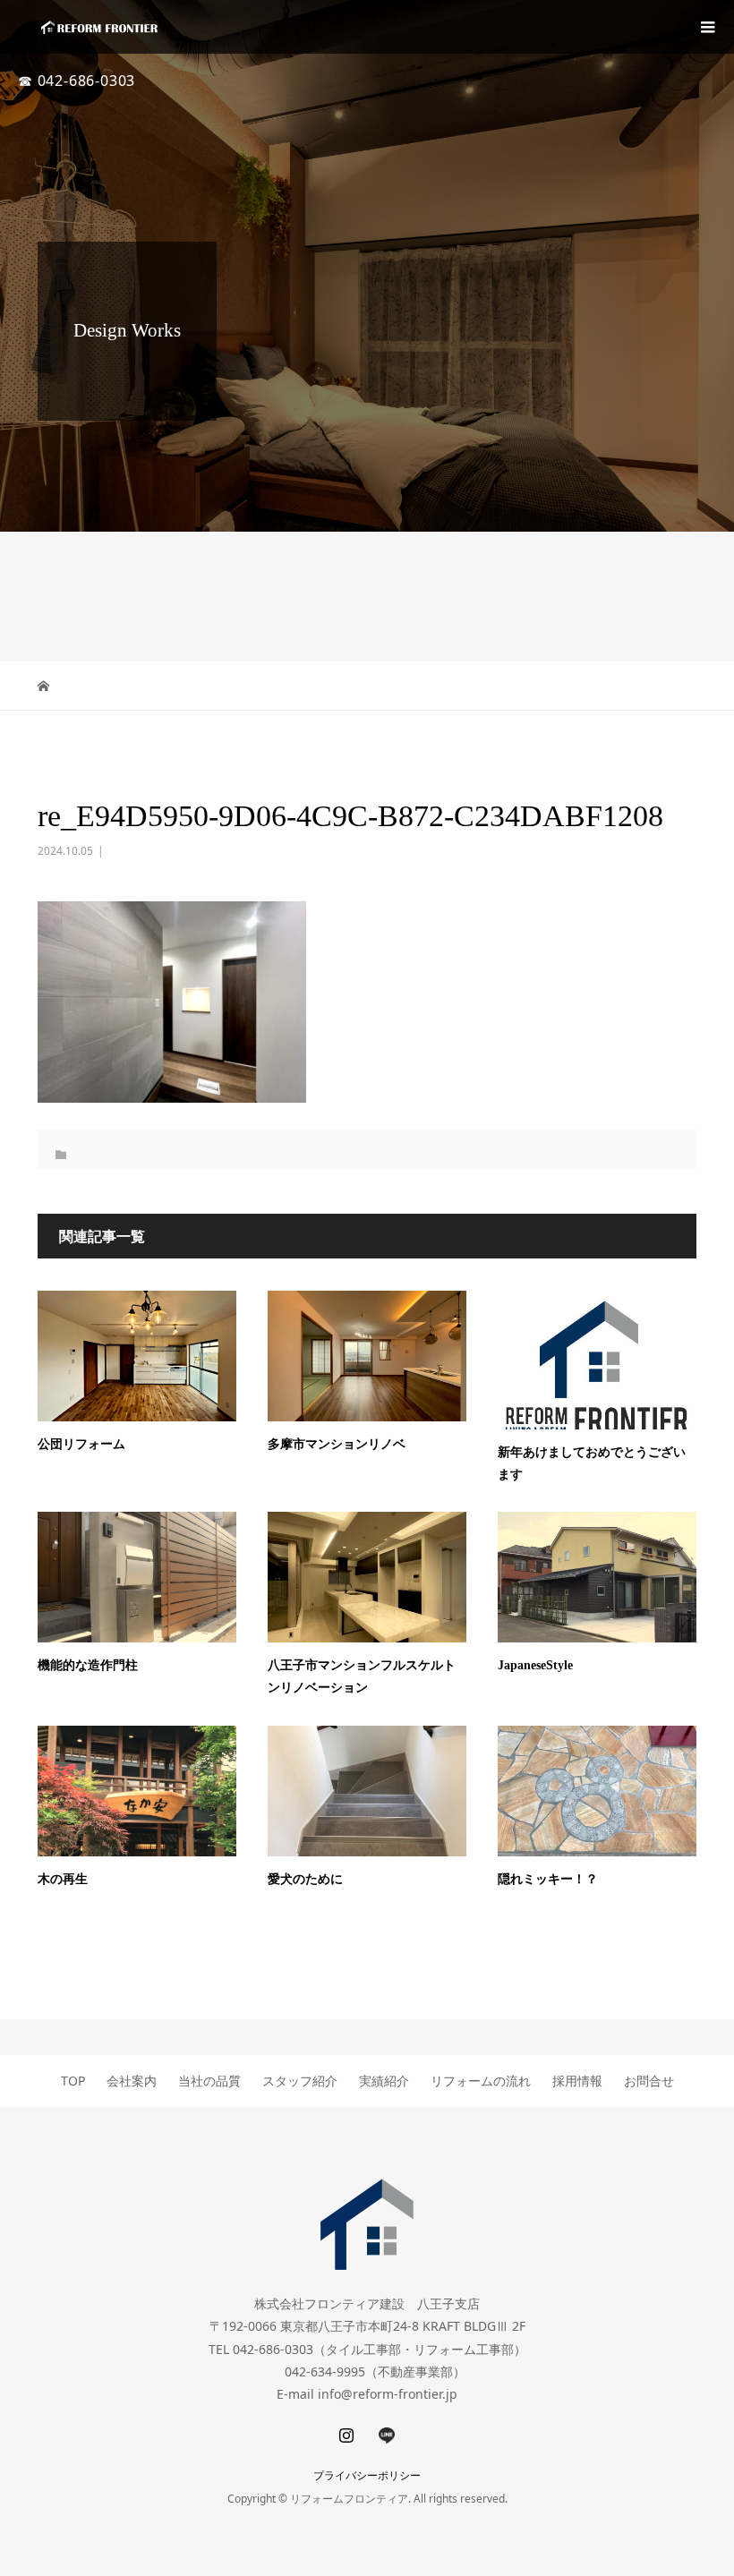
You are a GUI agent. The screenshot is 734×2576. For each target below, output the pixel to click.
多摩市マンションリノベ (337, 1444)
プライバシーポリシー (367, 2475)
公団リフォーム (81, 1444)
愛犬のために (305, 1879)
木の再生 (63, 1879)
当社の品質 (209, 2081)
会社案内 (132, 2081)
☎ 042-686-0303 (77, 81)
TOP (73, 2081)
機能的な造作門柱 (88, 1665)
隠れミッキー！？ (548, 1879)
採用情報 (577, 2081)
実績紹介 (384, 2081)
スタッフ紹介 (300, 2081)
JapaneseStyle (535, 1665)
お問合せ (649, 2081)
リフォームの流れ (481, 2081)
